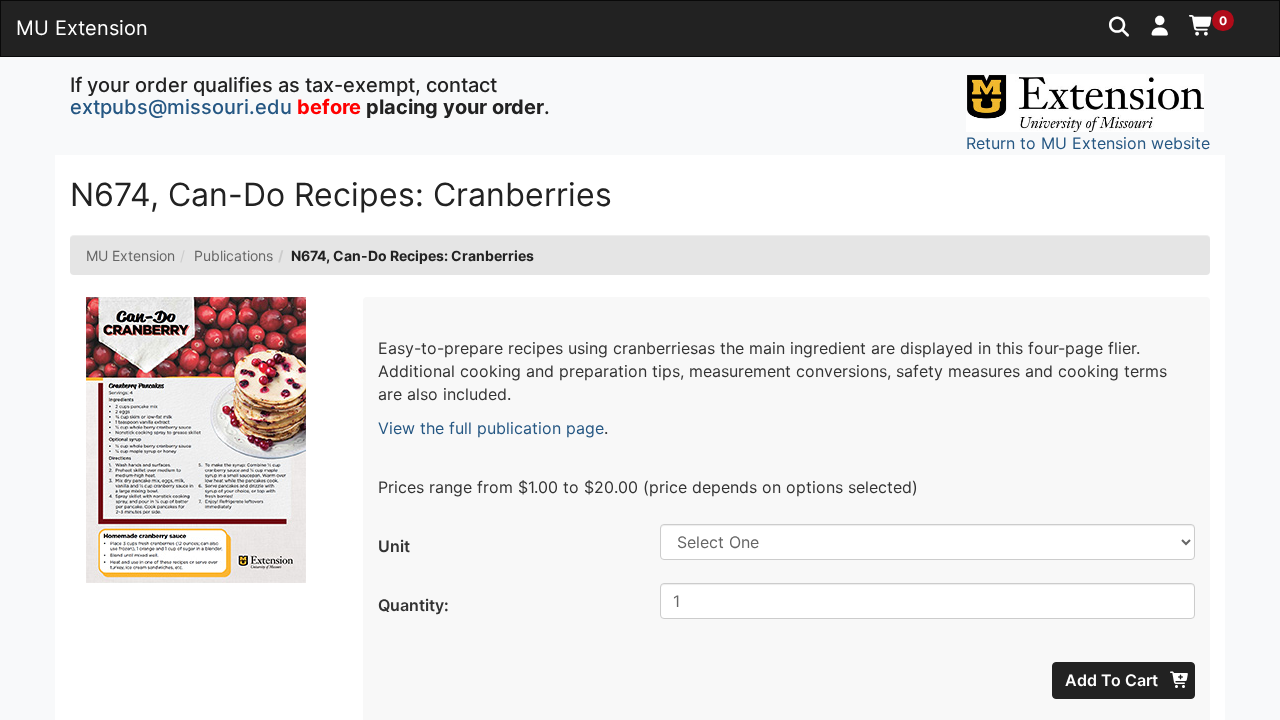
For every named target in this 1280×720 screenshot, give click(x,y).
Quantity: (413, 605)
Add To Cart (1113, 680)
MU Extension (130, 255)
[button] (1160, 25)
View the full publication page (491, 428)
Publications (233, 255)
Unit (394, 546)
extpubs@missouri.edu (181, 107)
